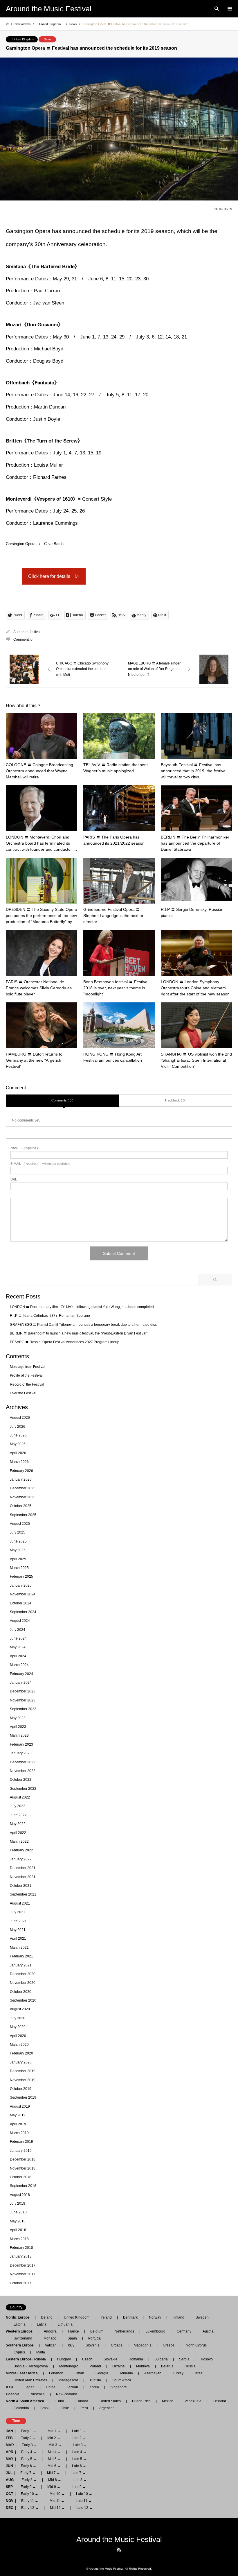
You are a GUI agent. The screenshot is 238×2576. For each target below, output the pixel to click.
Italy (71, 2345)
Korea (94, 2387)
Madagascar (68, 2380)
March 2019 (19, 2133)
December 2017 (23, 2265)
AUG (10, 2480)
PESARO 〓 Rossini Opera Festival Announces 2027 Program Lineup (65, 1342)
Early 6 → (29, 2466)
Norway (155, 2317)
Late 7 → (79, 2473)
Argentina (105, 2408)
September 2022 (23, 1789)
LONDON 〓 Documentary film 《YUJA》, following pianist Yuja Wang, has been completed (82, 1307)
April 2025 (18, 1559)
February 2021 (21, 1956)
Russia (190, 2366)
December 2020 (23, 1974)
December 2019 (23, 2071)
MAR (10, 2445)
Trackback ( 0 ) (176, 1100)
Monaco (50, 2338)
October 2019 (21, 2089)
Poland (95, 2366)
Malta (41, 2352)
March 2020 (19, 2045)
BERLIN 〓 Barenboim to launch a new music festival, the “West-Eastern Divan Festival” (79, 1333)
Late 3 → (80, 2445)
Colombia (21, 2408)
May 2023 (18, 1718)
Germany (184, 2331)
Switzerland (23, 2338)
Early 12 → (30, 2508)
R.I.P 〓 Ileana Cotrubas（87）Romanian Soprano (50, 1316)
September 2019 (23, 2097)
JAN (9, 2431)
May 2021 (18, 1930)
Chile (65, 2408)
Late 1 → (79, 2431)
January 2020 (21, 2062)
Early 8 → (29, 2480)
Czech (87, 2359)
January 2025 (21, 1586)
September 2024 (23, 1612)
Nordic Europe (19, 2317)
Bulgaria (161, 2359)
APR (10, 2452)
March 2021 (19, 1948)
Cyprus (19, 2352)
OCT (9, 2494)
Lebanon (56, 2373)
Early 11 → (30, 2501)
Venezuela (193, 2401)
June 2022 (18, 1815)
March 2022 (19, 1841)
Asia (11, 2387)
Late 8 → (80, 2480)
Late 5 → (79, 2459)
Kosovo (207, 2359)
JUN (9, 2466)
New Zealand (67, 2394)
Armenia (126, 2373)
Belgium (97, 2331)
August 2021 (20, 1903)
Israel (199, 2373)
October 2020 (21, 1992)
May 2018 (18, 2221)
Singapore (119, 2387)
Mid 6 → (54, 2466)
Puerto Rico (141, 2401)
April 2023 (18, 1727)
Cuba (60, 2401)
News (47, 39)
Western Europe (21, 2331)
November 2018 (23, 2168)
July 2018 (18, 2204)
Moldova (143, 2366)
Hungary (64, 2359)
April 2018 (18, 2230)
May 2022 (18, 1824)
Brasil (45, 2408)
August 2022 (20, 1797)
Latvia (42, 2324)
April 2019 (18, 2124)
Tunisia (95, 2380)
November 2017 (23, 2274)
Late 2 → (79, 2438)
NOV (10, 2501)
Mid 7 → (54, 2473)
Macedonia (143, 2345)
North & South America (27, 2401)
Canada (82, 2401)
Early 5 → (29, 2459)
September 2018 (23, 2186)
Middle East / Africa (24, 2373)
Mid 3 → (55, 2445)
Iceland (47, 2317)
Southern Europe (21, 2345)
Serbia (184, 2359)
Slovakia (110, 2359)
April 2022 (18, 1833)
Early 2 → (28, 2438)
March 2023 (19, 1735)
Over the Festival (23, 1393)
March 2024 (19, 1665)
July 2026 (18, 1427)
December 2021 (23, 1868)
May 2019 (18, 2115)
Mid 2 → (54, 2438)
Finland (178, 2317)
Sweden (202, 2317)
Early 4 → (29, 2452)
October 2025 (21, 1506)
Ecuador (219, 2401)
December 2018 (23, 2159)
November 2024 (23, 1594)
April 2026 (18, 1453)
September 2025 (23, 1515)
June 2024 (18, 1638)
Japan (30, 2387)
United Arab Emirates (30, 2380)
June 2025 (18, 1541)
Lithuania (65, 2324)
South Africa (122, 2380)
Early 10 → (30, 2494)
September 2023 (23, 1709)
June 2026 (18, 1435)
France (73, 2331)
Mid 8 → (55, 2480)
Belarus (167, 2366)
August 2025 (20, 1524)
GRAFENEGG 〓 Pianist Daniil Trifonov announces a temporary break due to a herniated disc (83, 1325)
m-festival (33, 632)
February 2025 (21, 1577)
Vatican (51, 2345)
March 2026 (19, 1462)
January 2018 (21, 2256)
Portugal (95, 2338)
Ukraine (119, 2366)
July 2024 (18, 1630)
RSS (119, 2550)
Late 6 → (79, 2466)
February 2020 (21, 2053)
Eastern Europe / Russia (28, 2359)
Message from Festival (28, 1367)
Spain (72, 2338)
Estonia (20, 2324)
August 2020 (20, 2009)
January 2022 (21, 1859)
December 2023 (23, 1691)
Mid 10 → (57, 2494)
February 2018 (21, 2248)
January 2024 (21, 1683)
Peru (84, 2408)
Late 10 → (84, 2494)
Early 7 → (28, 2473)
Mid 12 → (57, 2508)
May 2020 (18, 2027)
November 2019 (23, 2080)
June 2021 (18, 1921)
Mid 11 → (57, 2501)
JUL (9, 2473)
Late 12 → (84, 2508)
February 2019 (21, 2142)
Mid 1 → (54, 2431)
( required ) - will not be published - (41, 1164)
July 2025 (18, 1532)
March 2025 (19, 1568)
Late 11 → (84, 2501)
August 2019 (20, 2106)
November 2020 (23, 1983)
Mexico (168, 2401)
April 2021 (18, 1939)
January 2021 (21, 1965)
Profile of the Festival (26, 1375)
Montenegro (69, 2366)
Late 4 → (79, 2452)
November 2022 (23, 1771)
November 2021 (23, 1877)
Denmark (130, 2317)
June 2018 (18, 2212)
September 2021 (23, 1894)
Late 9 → (79, 2487)
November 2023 (23, 1700)
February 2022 (21, 1850)
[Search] (216, 9)
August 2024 (20, 1621)
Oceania (14, 2394)
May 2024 (18, 1647)
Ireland (106, 2317)
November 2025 (23, 1497)
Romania (136, 2359)
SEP (9, 2487)
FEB (9, 2438)
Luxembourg (155, 2331)
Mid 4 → (54, 2452)
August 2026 (20, 1418)
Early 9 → (28, 2487)
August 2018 (20, 2195)
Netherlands (124, 2331)
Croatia (117, 2345)
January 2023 (21, 1753)
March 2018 (19, 2239)
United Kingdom (23, 39)
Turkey (178, 2373)
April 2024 (18, 1656)
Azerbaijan (153, 2373)
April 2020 (18, 2036)
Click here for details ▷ (54, 576)
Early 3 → (29, 2445)
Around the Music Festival (119, 2539)
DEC (10, 2508)
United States (110, 2401)
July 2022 (18, 1806)
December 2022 (23, 1762)
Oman (79, 2373)
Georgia (102, 2373)
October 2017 (21, 2283)
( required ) (24, 1148)
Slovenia (93, 2345)
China (51, 2387)
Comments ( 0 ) (62, 1100)
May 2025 (18, 1550)
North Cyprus (196, 2345)
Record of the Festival (27, 1384)
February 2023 (21, 1744)
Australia (38, 2394)
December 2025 (23, 1488)
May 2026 (18, 1444)
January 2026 (21, 1479)
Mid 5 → (54, 2459)
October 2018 (21, 2177)
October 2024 (21, 1603)
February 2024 (21, 1674)
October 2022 (21, 1780)
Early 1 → (29, 2431)
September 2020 (23, 2000)
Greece (169, 2345)
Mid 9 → (54, 2487)
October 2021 (21, 1886)
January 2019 (21, 2151)
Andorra (50, 2331)
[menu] (229, 9)
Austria (208, 2331)
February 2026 (21, 1471)
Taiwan (72, 2387)
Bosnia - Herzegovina (31, 2366)
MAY (10, 2459)
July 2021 (18, 1912)
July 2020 (18, 2018)
